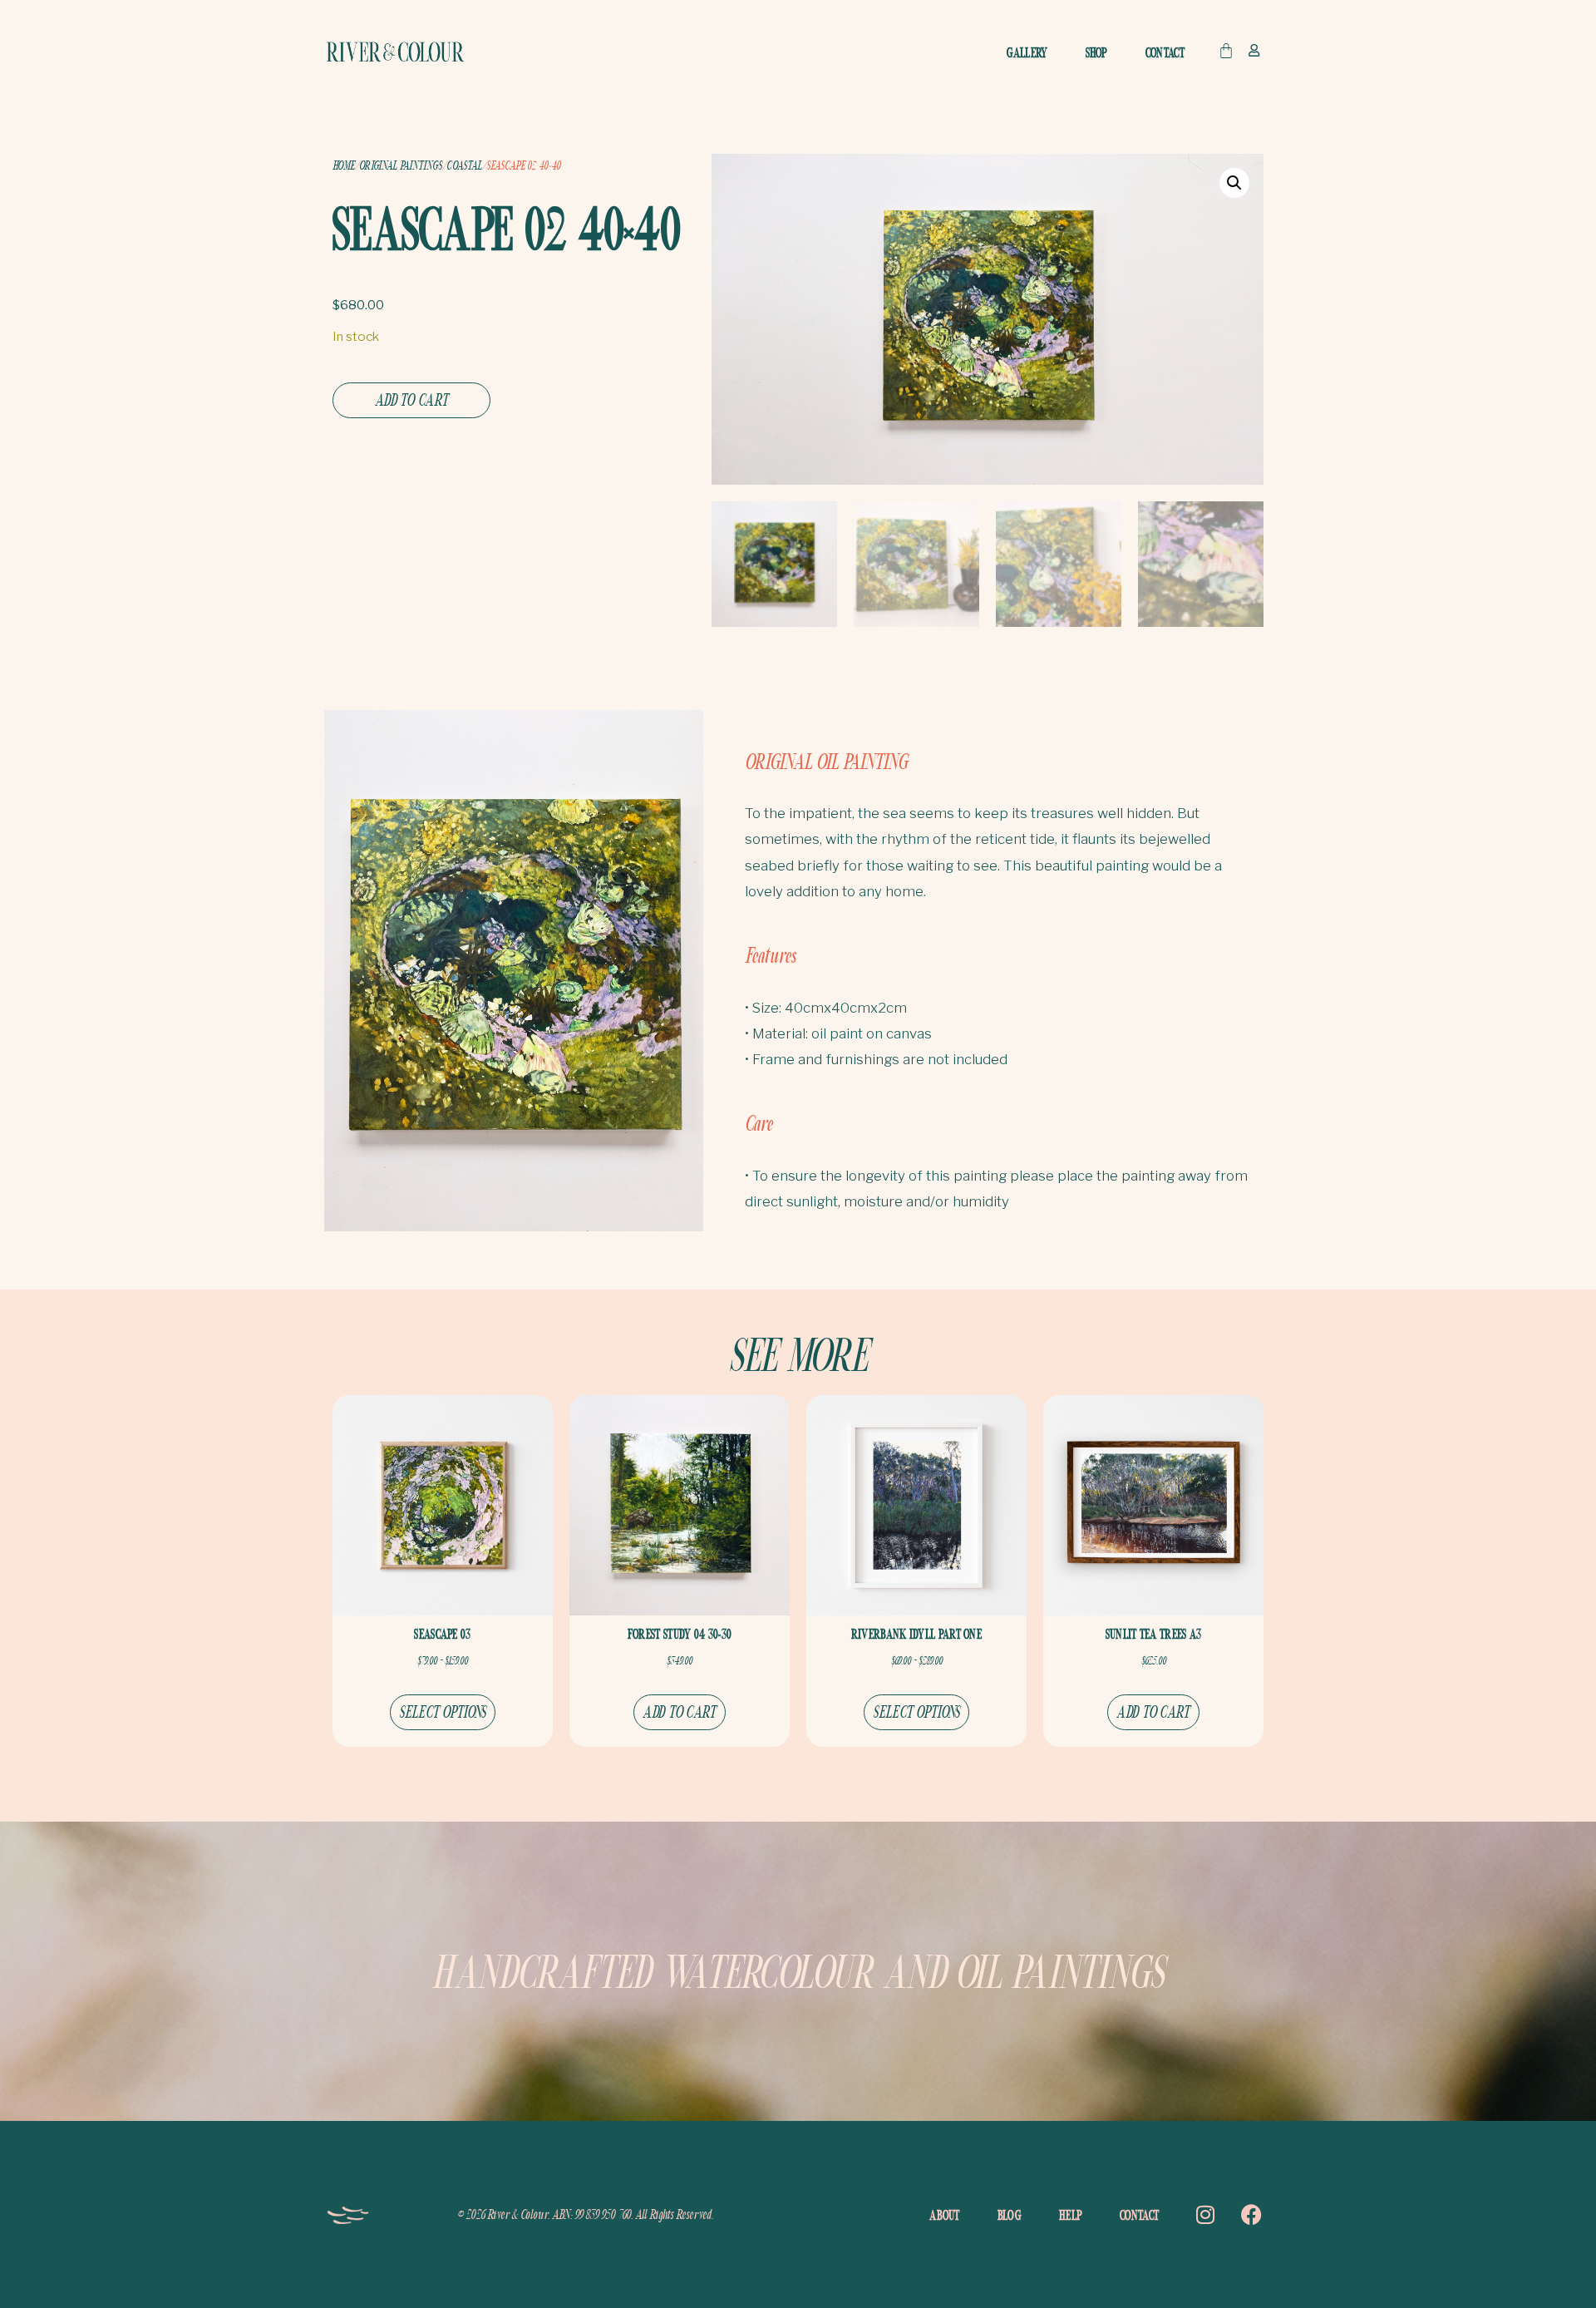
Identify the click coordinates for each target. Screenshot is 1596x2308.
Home (343, 165)
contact (1165, 52)
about (945, 2215)
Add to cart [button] (679, 1711)
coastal (464, 165)
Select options (442, 1711)
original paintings (400, 165)
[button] (1234, 183)
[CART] (1226, 51)
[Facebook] (1251, 2215)
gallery (1027, 52)
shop (1097, 52)
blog (1010, 2215)
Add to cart (411, 399)
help (1071, 2215)
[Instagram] (1205, 2215)
